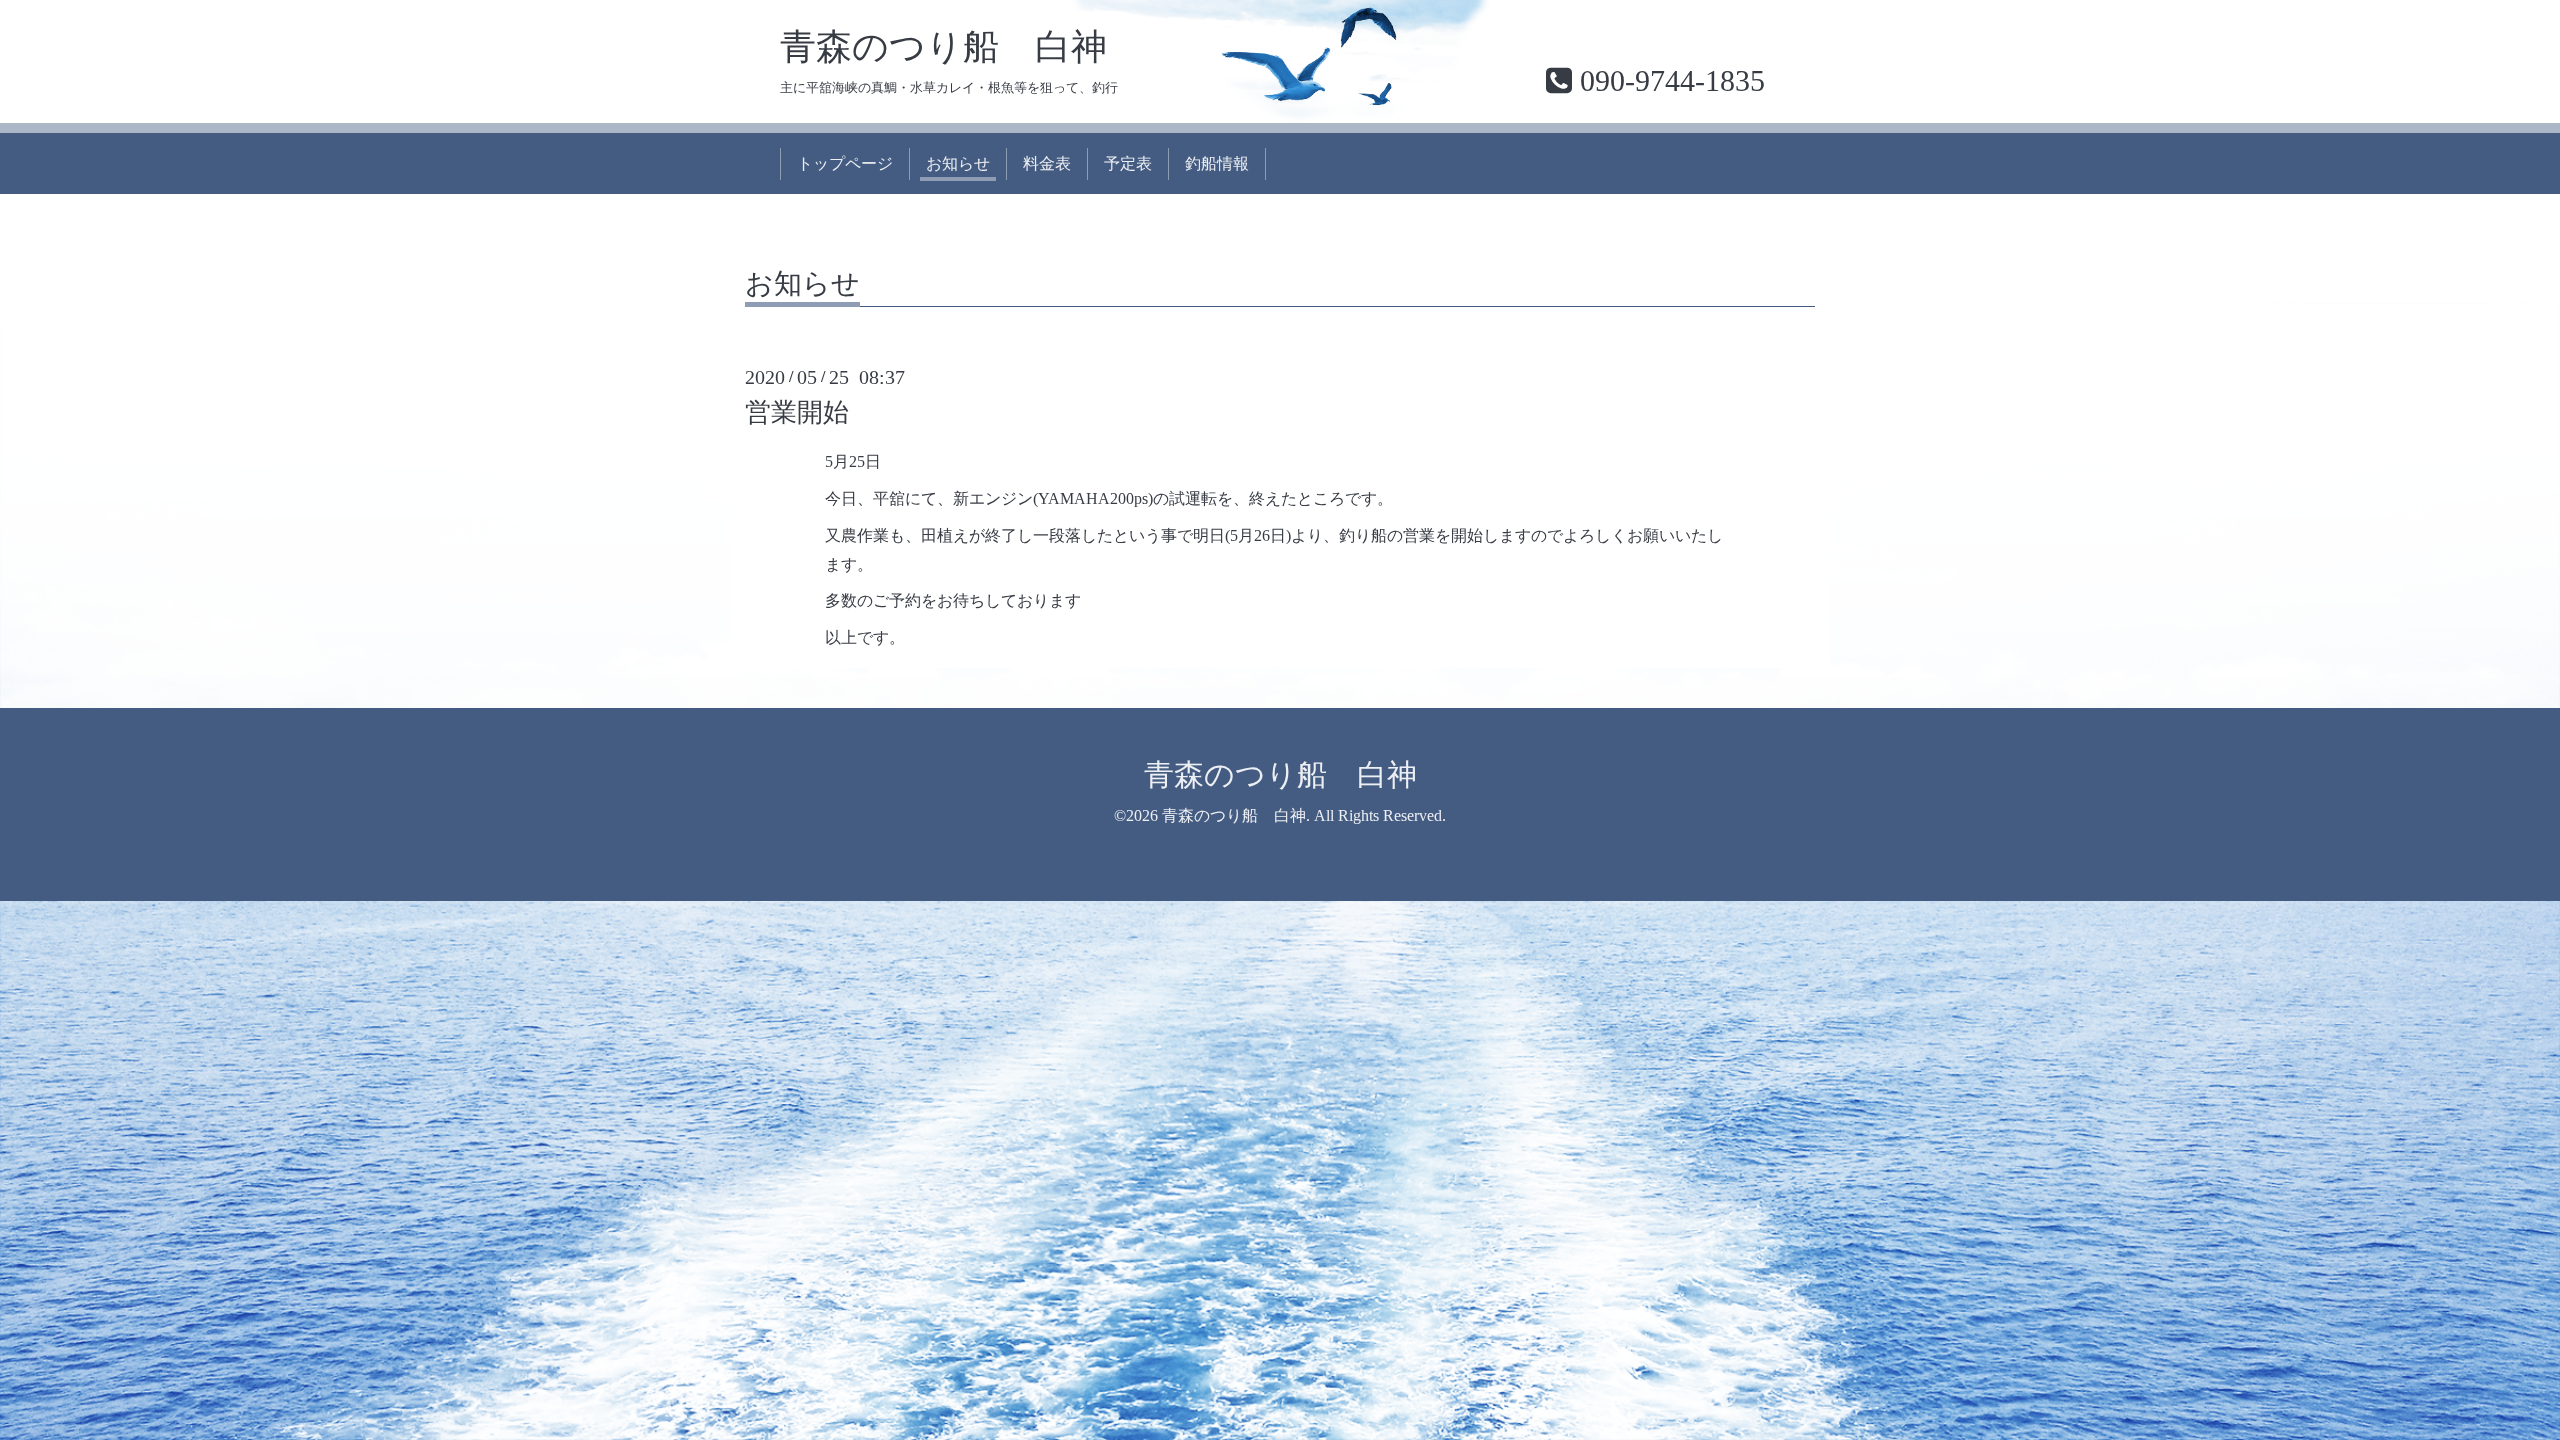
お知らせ (958, 163)
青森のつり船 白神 (943, 47)
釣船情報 (1217, 163)
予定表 (1128, 163)
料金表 (1047, 163)
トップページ (845, 163)
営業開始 (797, 412)
